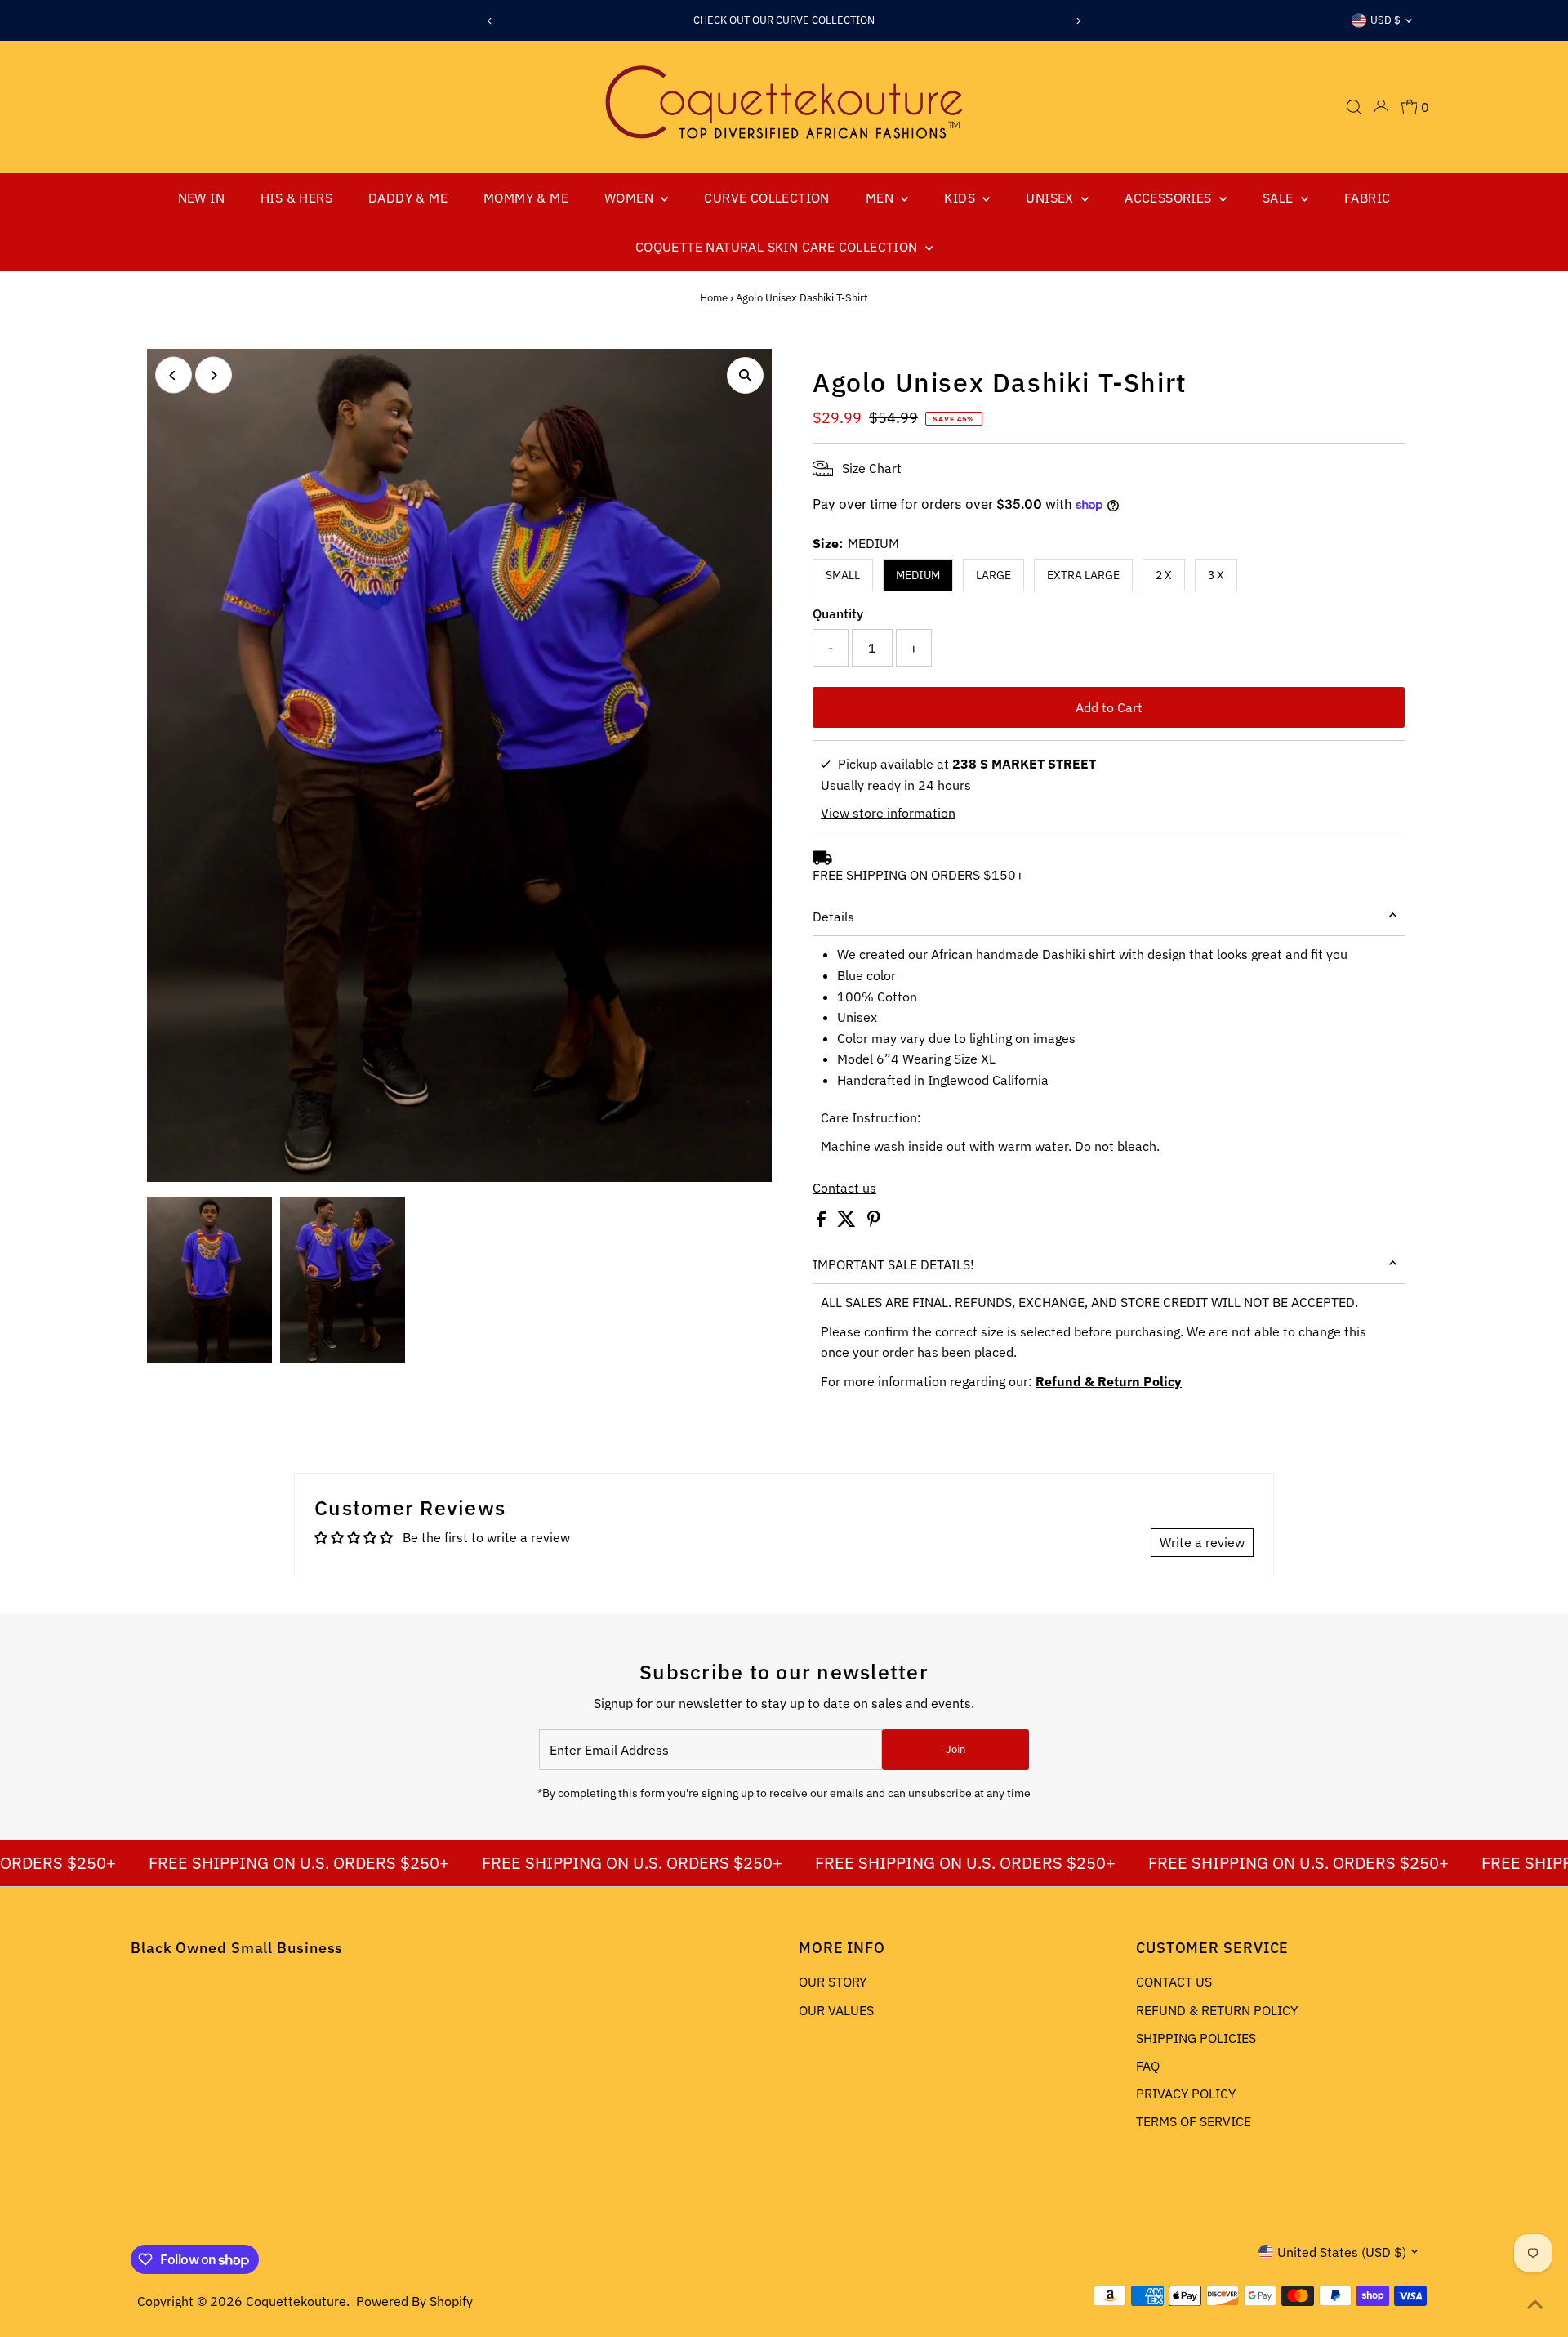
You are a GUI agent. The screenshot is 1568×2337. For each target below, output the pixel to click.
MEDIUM (918, 575)
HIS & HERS (296, 198)
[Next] (1078, 21)
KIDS (961, 198)
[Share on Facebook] (823, 1222)
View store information (888, 812)
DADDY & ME (408, 198)
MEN (882, 198)
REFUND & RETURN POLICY (1217, 2010)
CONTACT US (1174, 1982)
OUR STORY (833, 1982)
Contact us (844, 1188)
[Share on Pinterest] (874, 1222)
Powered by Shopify (414, 2301)
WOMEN (630, 198)
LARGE (993, 575)
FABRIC (1367, 198)
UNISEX (1051, 198)
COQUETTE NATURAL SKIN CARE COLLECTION (778, 247)
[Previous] (490, 21)
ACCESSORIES (1170, 198)
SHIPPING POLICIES (1196, 2038)
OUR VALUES (836, 2010)
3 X (1216, 575)
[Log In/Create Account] (1381, 107)
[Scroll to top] (1535, 2304)
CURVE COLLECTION (766, 198)
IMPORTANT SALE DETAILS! (893, 1264)
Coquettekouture (296, 2301)
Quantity (838, 613)
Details (833, 917)
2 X (1164, 575)
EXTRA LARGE (1083, 575)
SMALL (843, 575)
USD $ (1385, 20)
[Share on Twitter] (848, 1222)
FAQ (1148, 2066)
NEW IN (201, 198)
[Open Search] (1354, 107)
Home (714, 298)
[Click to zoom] (745, 375)
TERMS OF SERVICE (1194, 2121)
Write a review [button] (1202, 1542)
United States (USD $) (1342, 2252)
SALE (1280, 198)
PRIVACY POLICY (1186, 2094)
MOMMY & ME (526, 198)
